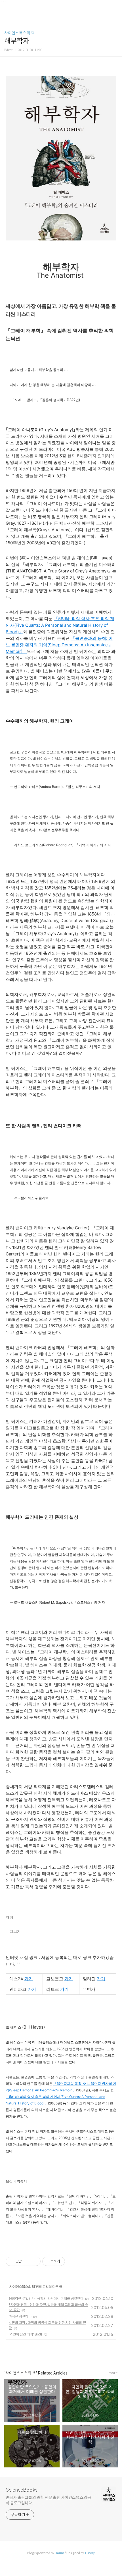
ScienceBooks (22, 2490)
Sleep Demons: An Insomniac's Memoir (41, 2090)
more (113, 2373)
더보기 (15, 1932)
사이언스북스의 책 (19, 33)
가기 (29, 1979)
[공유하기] (27, 2261)
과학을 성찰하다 (20, 2316)
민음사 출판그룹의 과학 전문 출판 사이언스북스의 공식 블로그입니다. (48, 2500)
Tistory (90, 2553)
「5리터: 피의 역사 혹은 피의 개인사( (34, 2097)
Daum (59, 2553)
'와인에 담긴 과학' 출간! (25, 2334)
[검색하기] (115, 6)
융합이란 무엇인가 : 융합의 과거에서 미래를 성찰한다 (46, 2298)
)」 (74, 2090)
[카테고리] (7, 6)
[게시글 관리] (34, 2261)
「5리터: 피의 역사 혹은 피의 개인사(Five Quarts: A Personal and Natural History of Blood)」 (60, 625)
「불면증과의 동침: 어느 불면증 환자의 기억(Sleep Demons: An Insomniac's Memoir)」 (59, 645)
